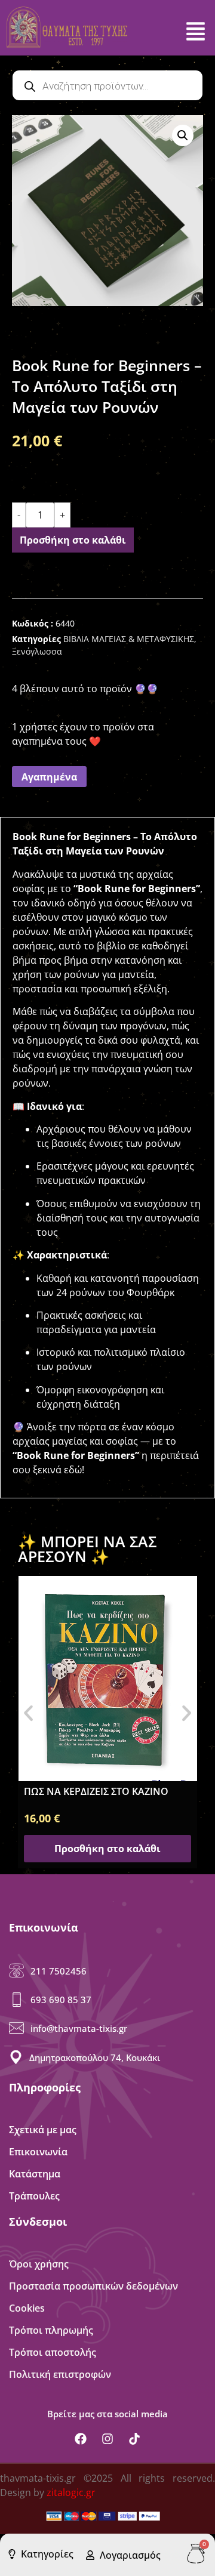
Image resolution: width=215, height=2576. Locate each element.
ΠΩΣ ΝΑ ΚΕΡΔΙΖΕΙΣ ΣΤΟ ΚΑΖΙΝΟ (96, 1791)
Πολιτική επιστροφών (60, 2374)
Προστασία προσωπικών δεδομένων (93, 2286)
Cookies (27, 2308)
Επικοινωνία (38, 2152)
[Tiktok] (134, 2439)
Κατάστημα (35, 2174)
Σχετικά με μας (43, 2130)
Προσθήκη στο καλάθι (73, 540)
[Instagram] (107, 2439)
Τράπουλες (34, 2196)
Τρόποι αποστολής (53, 2352)
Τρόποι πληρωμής (51, 2330)
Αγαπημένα (49, 777)
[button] (183, 135)
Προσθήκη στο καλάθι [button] (107, 1849)
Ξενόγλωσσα (37, 651)
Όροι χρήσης (39, 2264)
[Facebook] (81, 2439)
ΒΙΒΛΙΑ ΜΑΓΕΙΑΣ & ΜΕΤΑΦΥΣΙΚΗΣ (129, 639)
